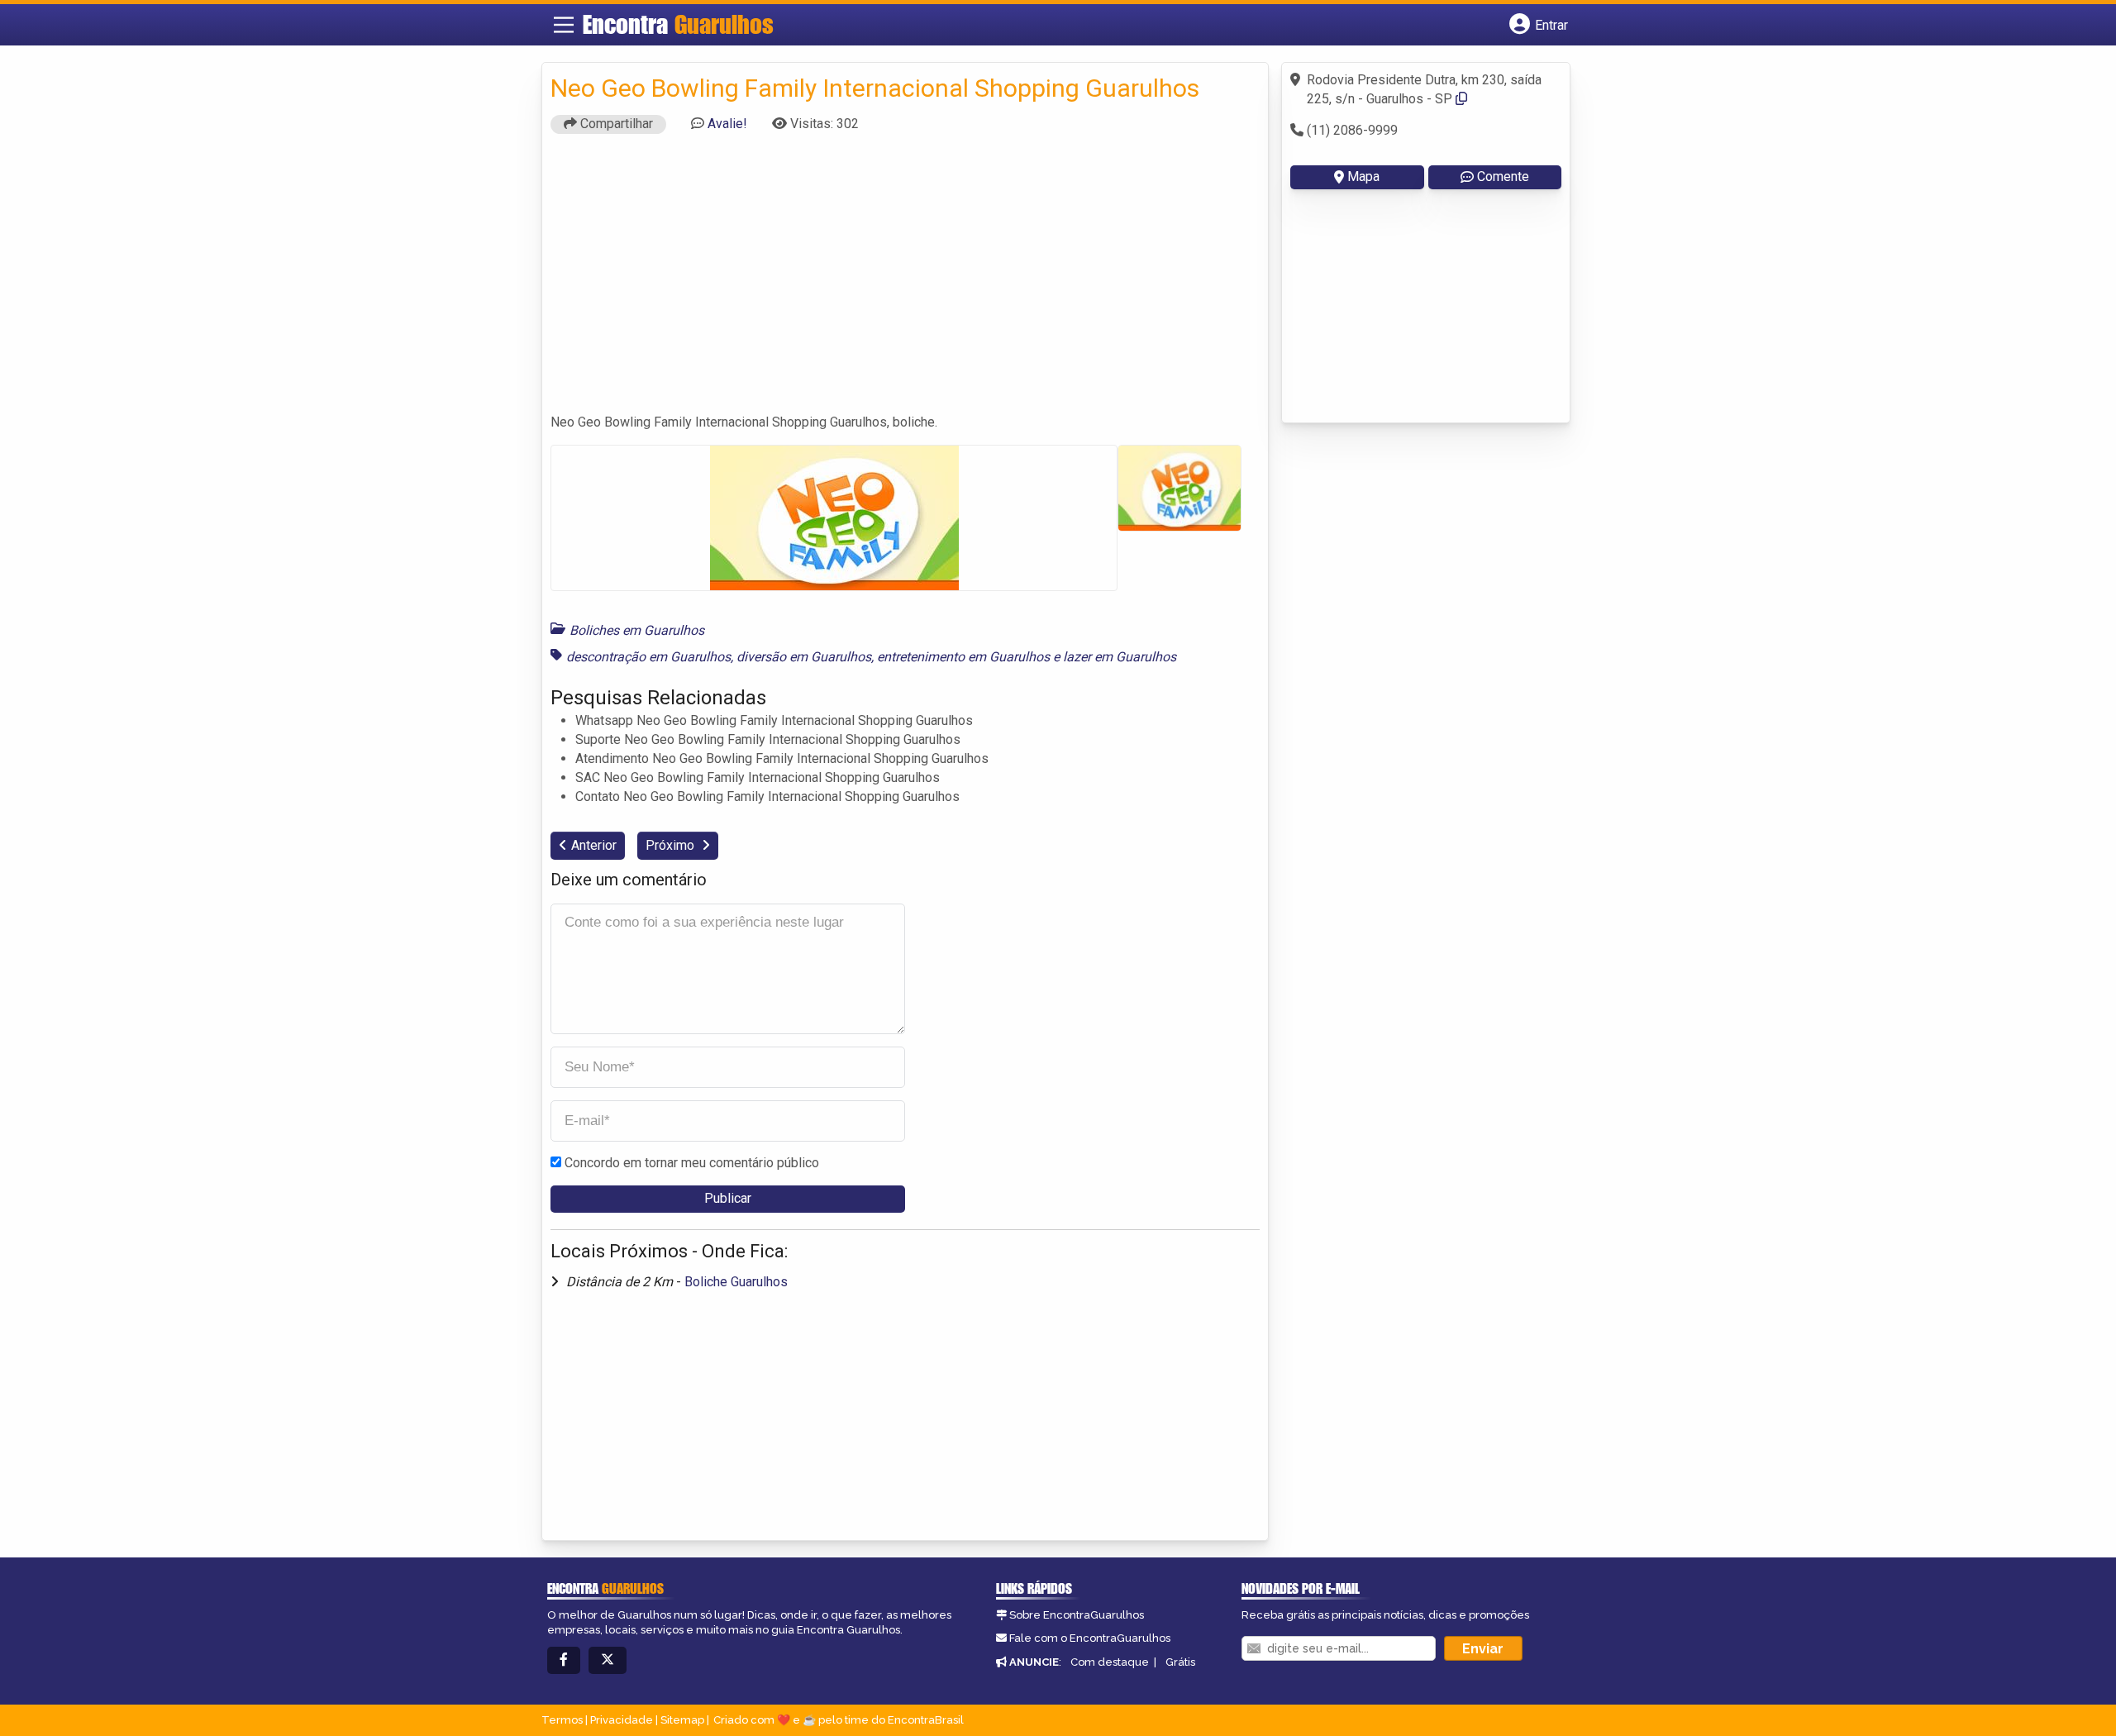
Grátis (1180, 1662)
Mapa (1363, 176)
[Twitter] (608, 1660)
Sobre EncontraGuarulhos (1077, 1615)
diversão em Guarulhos (804, 657)
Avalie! (727, 124)
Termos (562, 1720)
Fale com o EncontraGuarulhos (1090, 1638)
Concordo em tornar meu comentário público (692, 1163)
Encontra (678, 24)
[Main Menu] (564, 25)
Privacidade (622, 1720)
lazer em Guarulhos (1120, 657)
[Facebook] (564, 1660)
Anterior (594, 845)
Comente (1503, 176)
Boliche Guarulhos (736, 1282)
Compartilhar (615, 124)
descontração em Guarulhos (648, 657)
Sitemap (682, 1720)
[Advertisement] (905, 281)
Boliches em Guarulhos (637, 630)
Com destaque (1110, 1662)
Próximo (672, 845)
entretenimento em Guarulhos (963, 657)
